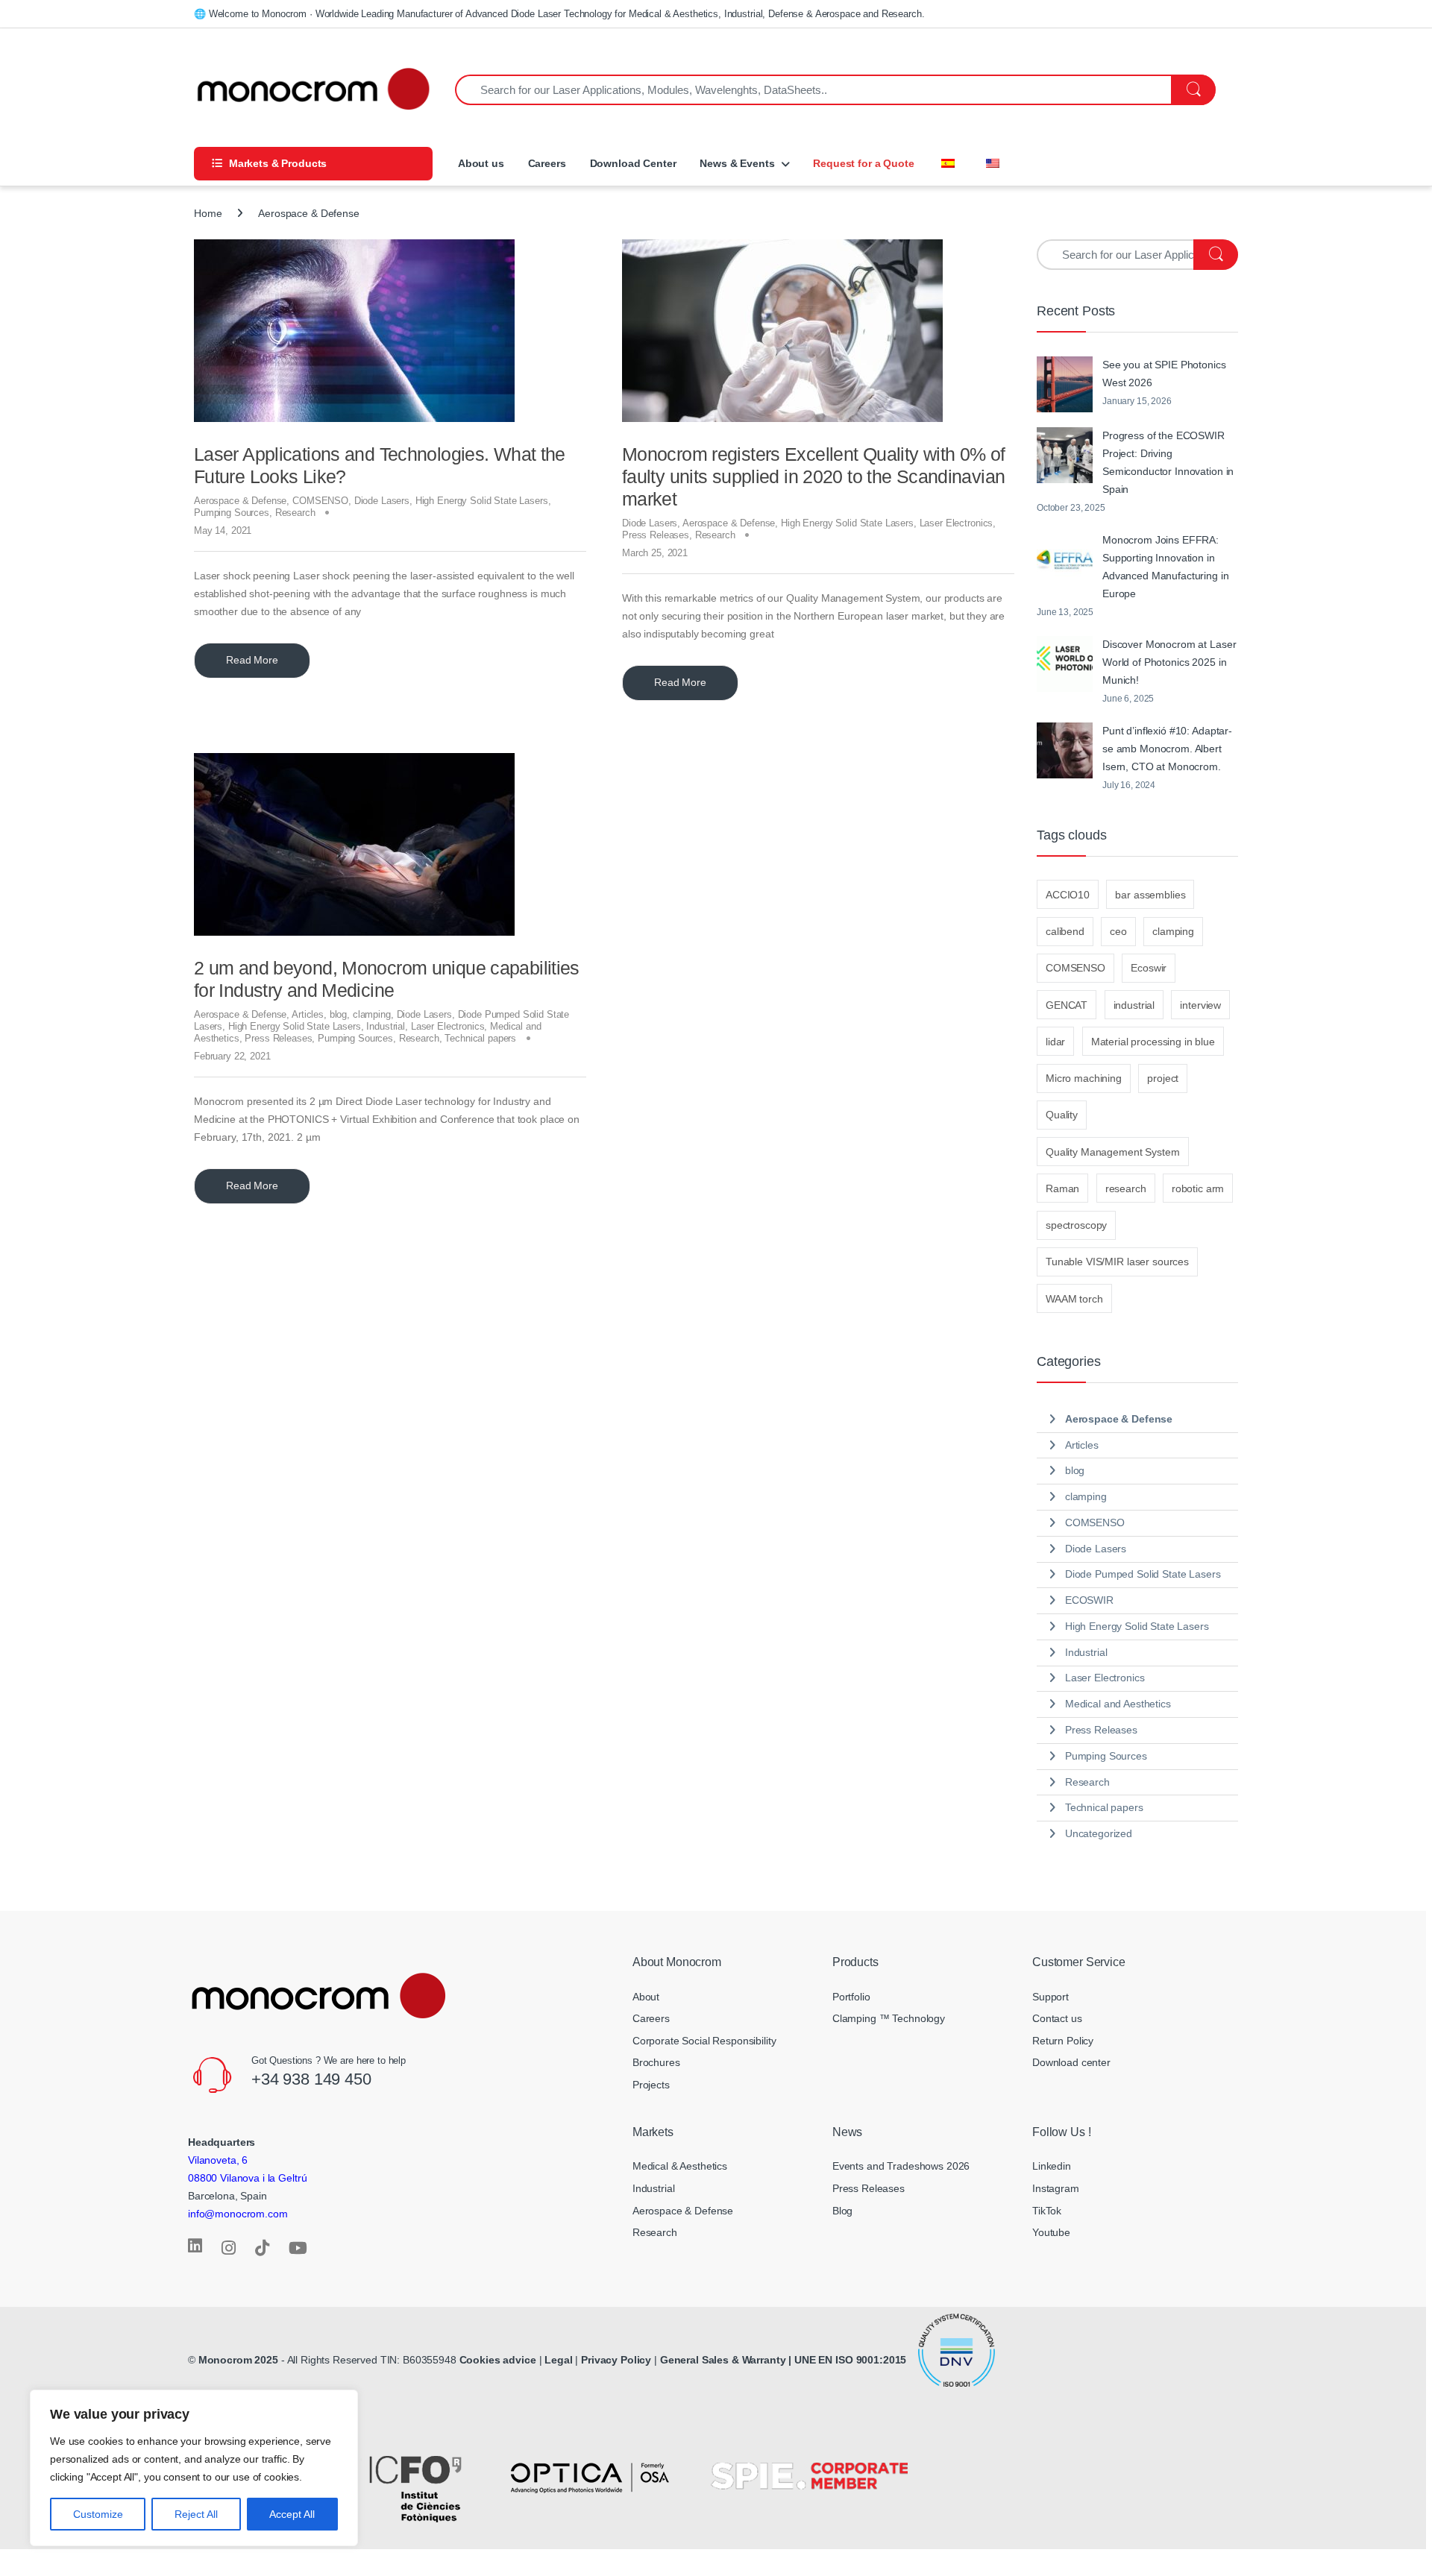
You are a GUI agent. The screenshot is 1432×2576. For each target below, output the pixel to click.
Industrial (386, 1026)
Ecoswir (1149, 968)
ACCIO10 (1068, 895)
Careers (547, 163)
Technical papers (480, 1038)
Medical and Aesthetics (1118, 1704)
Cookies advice (498, 2360)
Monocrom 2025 (238, 2360)
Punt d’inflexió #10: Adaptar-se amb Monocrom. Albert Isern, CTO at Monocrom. (1167, 749)
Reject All (196, 2514)
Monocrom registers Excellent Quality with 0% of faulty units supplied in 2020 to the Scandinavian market (814, 476)
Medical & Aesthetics (680, 2166)
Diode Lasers (382, 501)
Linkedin (1052, 2166)
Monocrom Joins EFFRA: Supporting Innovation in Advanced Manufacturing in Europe (1166, 567)
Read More (252, 660)
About (646, 1997)
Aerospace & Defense (240, 501)
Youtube (1051, 2232)
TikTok (1047, 2211)
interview (1200, 1005)
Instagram (1056, 2188)
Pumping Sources (232, 513)
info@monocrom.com (238, 2214)
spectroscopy (1076, 1225)
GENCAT (1067, 1005)
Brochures (656, 2062)
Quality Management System (1113, 1152)
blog (338, 1014)
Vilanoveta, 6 (218, 2160)
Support (1051, 1997)
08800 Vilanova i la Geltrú (247, 2178)
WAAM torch (1074, 1299)
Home (208, 213)
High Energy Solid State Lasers (482, 501)
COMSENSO (320, 501)
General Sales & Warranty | (726, 2360)
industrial (1134, 1005)
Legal (560, 2360)
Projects (651, 2085)
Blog (842, 2211)
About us (480, 163)
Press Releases (656, 535)
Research (295, 513)
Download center (1071, 2062)
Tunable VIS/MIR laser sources (1117, 1262)
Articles (308, 1014)
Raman (1062, 1188)
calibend (1065, 931)
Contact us (1057, 2018)
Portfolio (851, 1997)
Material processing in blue (1153, 1042)
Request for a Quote (863, 163)
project (1163, 1078)
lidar (1055, 1042)
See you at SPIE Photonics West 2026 (1164, 374)
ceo (1118, 931)
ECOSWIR (1089, 1600)
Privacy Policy (616, 2360)
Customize (98, 2514)
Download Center (633, 163)
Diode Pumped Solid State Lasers (1143, 1574)
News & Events (737, 163)
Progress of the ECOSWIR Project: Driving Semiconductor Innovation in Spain (1168, 462)
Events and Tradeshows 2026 (901, 2166)
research (1126, 1188)
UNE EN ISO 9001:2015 (852, 2360)
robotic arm (1198, 1188)
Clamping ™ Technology (889, 2018)
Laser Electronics (957, 523)
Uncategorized (1099, 1833)
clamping (372, 1014)
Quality (1062, 1115)
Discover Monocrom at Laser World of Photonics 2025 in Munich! (1169, 662)
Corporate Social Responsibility (704, 2041)
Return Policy (1063, 2041)
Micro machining (1084, 1078)
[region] (194, 2468)
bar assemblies (1150, 895)
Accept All (292, 2514)
